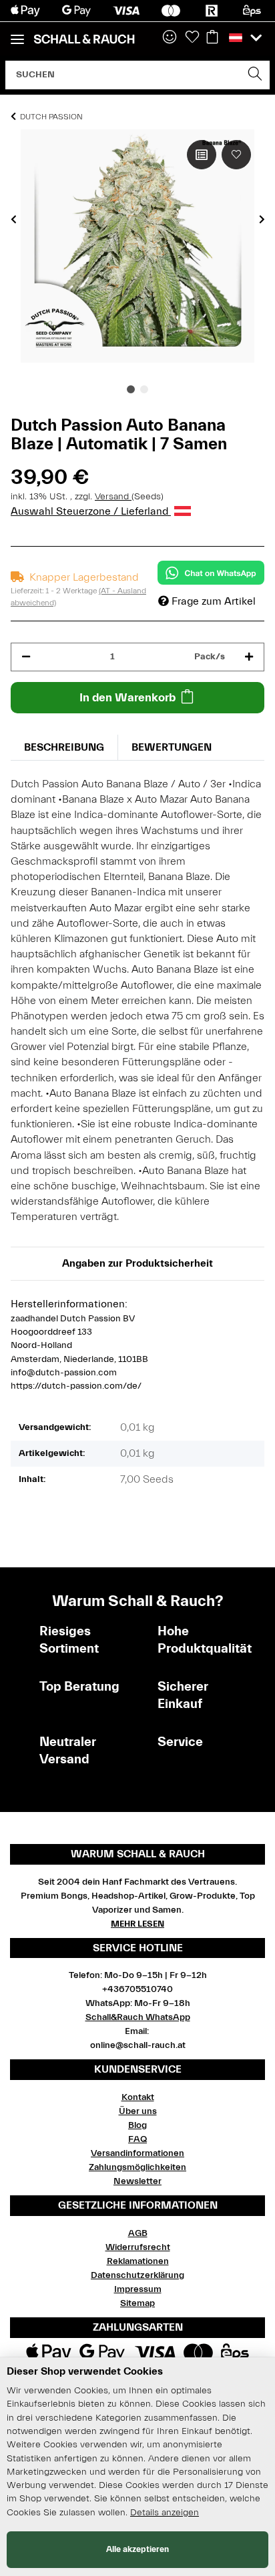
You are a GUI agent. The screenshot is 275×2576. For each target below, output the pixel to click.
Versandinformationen (137, 2153)
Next (262, 219)
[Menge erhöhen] (249, 657)
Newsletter (137, 2181)
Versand (113, 497)
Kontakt (138, 2097)
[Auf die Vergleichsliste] (202, 155)
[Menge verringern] (26, 657)
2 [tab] (144, 389)
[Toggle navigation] (17, 34)
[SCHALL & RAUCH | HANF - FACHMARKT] (84, 39)
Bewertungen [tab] (172, 747)
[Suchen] (255, 75)
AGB (138, 2233)
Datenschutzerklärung (137, 2275)
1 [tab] (131, 389)
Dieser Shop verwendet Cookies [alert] (85, 2371)
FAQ (137, 2139)
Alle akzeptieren (137, 2549)
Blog (137, 2125)
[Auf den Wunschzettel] (236, 155)
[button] (170, 38)
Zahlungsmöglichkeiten (137, 2167)
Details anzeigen (165, 2513)
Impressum (138, 2289)
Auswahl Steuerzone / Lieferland (91, 511)
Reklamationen (138, 2261)
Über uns (138, 2111)
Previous (14, 219)
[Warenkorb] (212, 38)
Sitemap (137, 2303)
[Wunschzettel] (192, 38)
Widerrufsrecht (138, 2247)
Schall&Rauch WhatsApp (138, 2017)
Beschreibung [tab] (64, 747)
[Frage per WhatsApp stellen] (211, 573)
